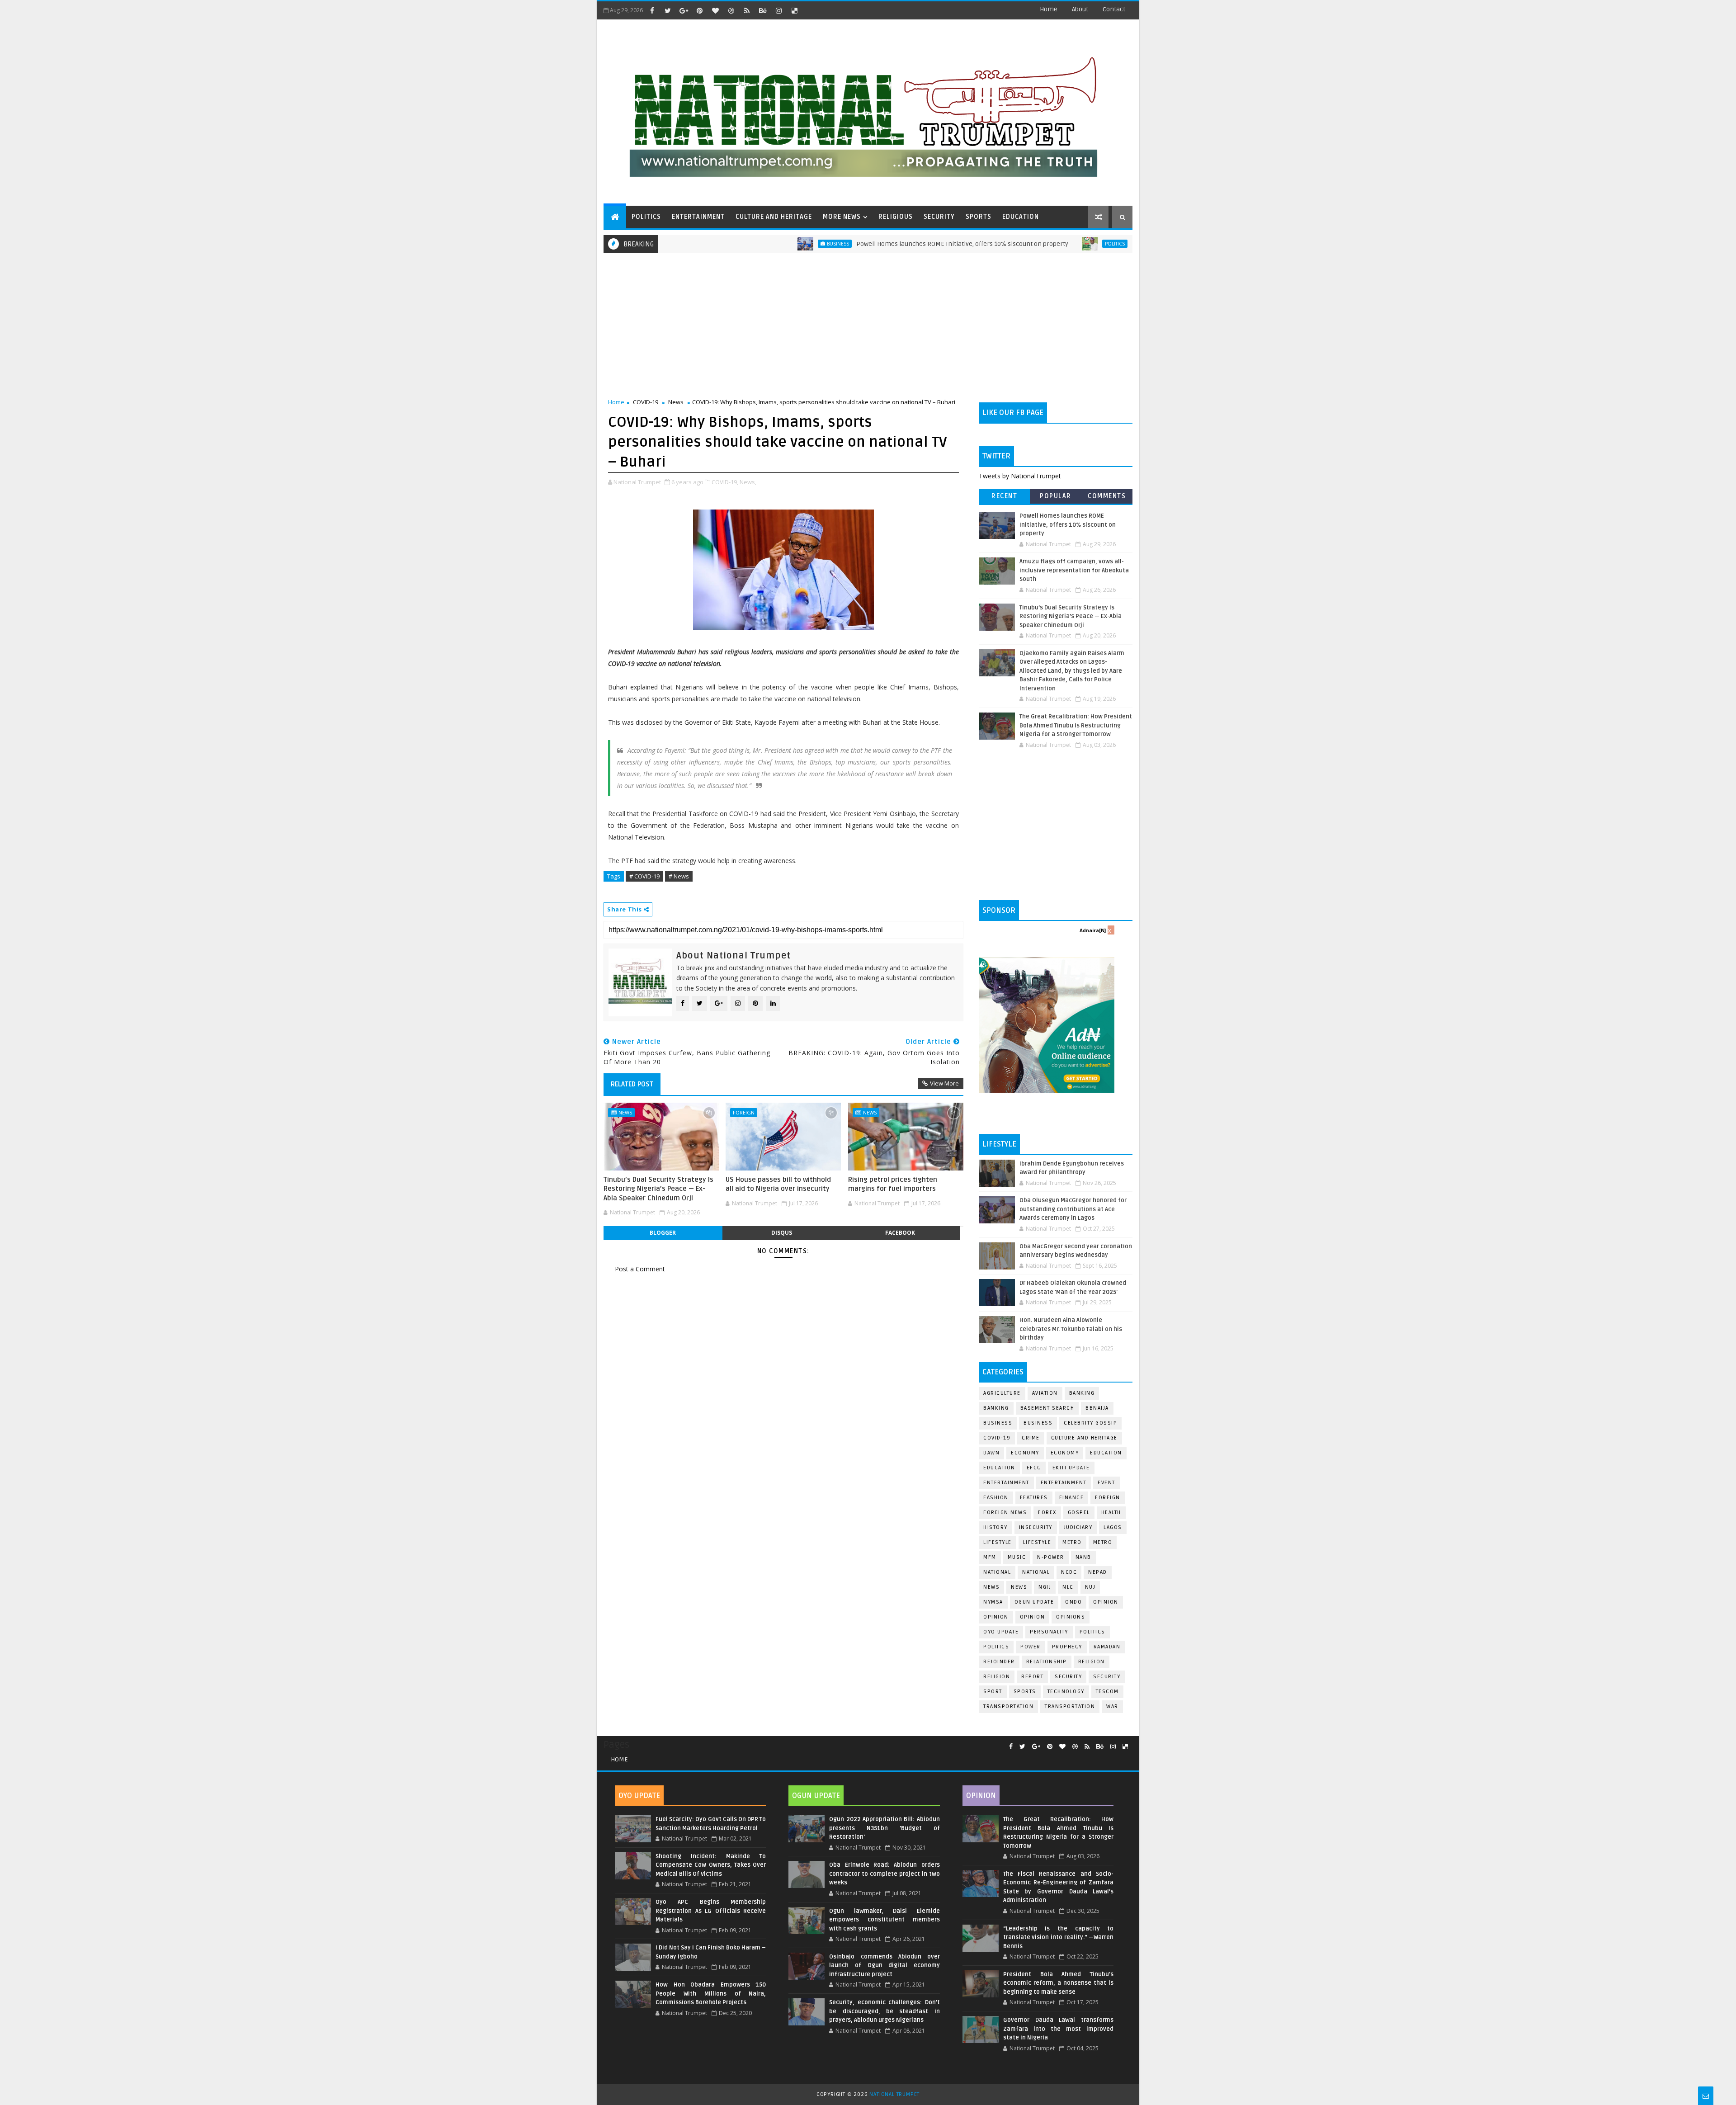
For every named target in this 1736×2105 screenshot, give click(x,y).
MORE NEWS (842, 217)
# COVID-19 (644, 876)
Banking (1082, 1393)
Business (755, 244)
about (1080, 9)
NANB (1083, 1557)
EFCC (1034, 1468)
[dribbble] (731, 10)
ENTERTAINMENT (698, 217)
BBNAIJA (1097, 1408)
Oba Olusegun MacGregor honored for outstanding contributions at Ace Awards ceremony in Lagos (1073, 1209)
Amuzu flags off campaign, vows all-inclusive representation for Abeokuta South (1074, 570)
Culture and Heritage (1084, 1438)
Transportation (1008, 1706)
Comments (1107, 496)
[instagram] (778, 10)
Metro (1072, 1542)
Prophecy (1067, 1647)
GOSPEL (1079, 1513)
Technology (1066, 1692)
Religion (1092, 1662)
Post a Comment (640, 1269)
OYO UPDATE (1001, 1632)
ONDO (1073, 1602)
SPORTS (979, 217)
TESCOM (1107, 1692)
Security (1068, 1677)
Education (1106, 1453)
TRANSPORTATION (1070, 1706)
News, (748, 482)
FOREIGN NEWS (1005, 1513)
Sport (993, 1692)
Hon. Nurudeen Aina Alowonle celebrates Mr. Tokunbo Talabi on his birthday (1071, 1329)
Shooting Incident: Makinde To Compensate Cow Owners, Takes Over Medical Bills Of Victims (711, 1865)
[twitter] (668, 10)
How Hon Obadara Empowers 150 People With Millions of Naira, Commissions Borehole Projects (711, 1994)
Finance (1072, 1498)
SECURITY (939, 217)
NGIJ (1045, 1587)
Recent (1004, 496)
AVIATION (1045, 1393)
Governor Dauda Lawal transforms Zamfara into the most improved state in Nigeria (1058, 2029)
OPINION (1033, 1617)
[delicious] (794, 10)
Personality (1049, 1632)
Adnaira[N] (1093, 930)
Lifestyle (998, 1542)
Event (1106, 1483)
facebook (900, 1233)
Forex (1047, 1513)
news (991, 1587)
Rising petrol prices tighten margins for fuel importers (893, 1184)
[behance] (763, 10)
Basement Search (1047, 1408)
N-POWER (1051, 1557)
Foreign (744, 1112)
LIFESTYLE (1037, 1542)
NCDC (1069, 1572)
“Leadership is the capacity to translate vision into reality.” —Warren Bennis (1058, 1937)
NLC (1068, 1587)
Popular (1056, 496)
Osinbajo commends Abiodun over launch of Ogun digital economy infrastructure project (884, 1966)
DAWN (991, 1453)
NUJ (1090, 1587)
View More (944, 1083)
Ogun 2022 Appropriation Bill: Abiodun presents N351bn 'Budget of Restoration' (884, 1828)
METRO (1103, 1542)
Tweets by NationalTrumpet (1020, 476)
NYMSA (993, 1602)
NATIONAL (1036, 1572)
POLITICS (646, 217)
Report (1032, 1677)
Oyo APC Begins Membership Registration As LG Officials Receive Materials (711, 1911)
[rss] (747, 10)
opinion (1106, 1602)
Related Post (632, 1084)
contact (1114, 9)
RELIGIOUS (896, 217)
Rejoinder (999, 1662)
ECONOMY (1065, 1453)
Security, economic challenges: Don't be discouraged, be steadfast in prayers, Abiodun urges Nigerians (884, 2011)
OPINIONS (1071, 1617)
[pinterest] (699, 10)
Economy (1025, 1453)
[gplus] (684, 10)
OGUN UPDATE (1034, 1602)
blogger (663, 1233)
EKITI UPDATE (1071, 1468)
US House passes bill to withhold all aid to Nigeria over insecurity (778, 1184)
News (676, 402)
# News (679, 876)
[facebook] (652, 10)
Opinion (996, 1617)
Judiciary (1078, 1527)
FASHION (996, 1498)
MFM (990, 1557)
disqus (782, 1233)
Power (1031, 1647)
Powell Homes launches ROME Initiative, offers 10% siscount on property (880, 244)
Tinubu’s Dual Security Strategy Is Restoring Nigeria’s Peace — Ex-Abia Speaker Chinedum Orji (658, 1189)
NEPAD (1098, 1572)
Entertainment (1006, 1483)
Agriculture (1002, 1393)
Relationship (1047, 1662)
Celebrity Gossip (1090, 1423)
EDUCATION (1021, 217)
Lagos (1113, 1527)
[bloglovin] (715, 10)
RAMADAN (1107, 1647)
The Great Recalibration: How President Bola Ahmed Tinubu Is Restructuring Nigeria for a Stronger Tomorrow (1076, 725)
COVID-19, (725, 482)
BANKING (996, 1408)
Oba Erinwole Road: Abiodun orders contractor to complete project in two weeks (884, 1874)
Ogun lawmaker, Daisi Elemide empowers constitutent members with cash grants (884, 1920)
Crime (1031, 1438)
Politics (1032, 244)
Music (1017, 1557)
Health (1111, 1513)
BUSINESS (1038, 1423)
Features (1034, 1498)
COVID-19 (646, 402)
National (997, 1572)
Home (1049, 9)
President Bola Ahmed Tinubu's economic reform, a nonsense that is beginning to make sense (1058, 1983)
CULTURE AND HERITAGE (774, 217)
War (1112, 1706)
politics (1092, 1632)
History (995, 1527)
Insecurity (1036, 1527)
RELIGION (997, 1677)
